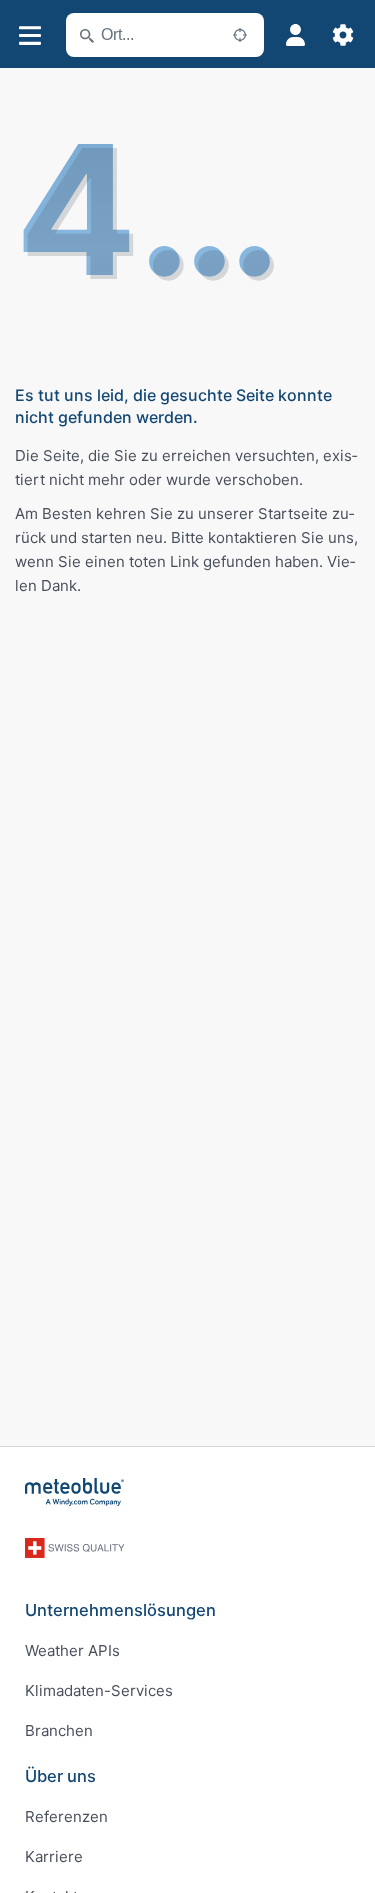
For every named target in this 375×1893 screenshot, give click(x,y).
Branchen (59, 1730)
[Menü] (29, 35)
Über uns (60, 1776)
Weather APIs (72, 1650)
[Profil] (295, 35)
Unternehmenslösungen (120, 1610)
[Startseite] (75, 1492)
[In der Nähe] (240, 35)
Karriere (54, 1856)
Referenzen (66, 1816)
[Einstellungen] (343, 35)
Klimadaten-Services (99, 1690)
